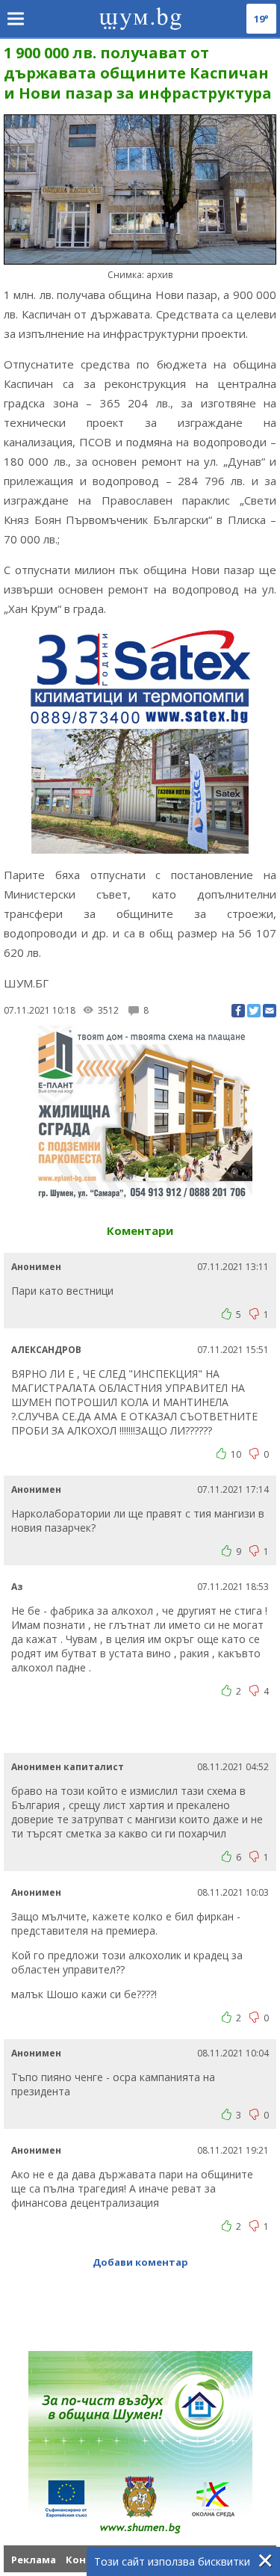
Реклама (34, 2560)
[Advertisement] (142, 1731)
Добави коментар (140, 2262)
